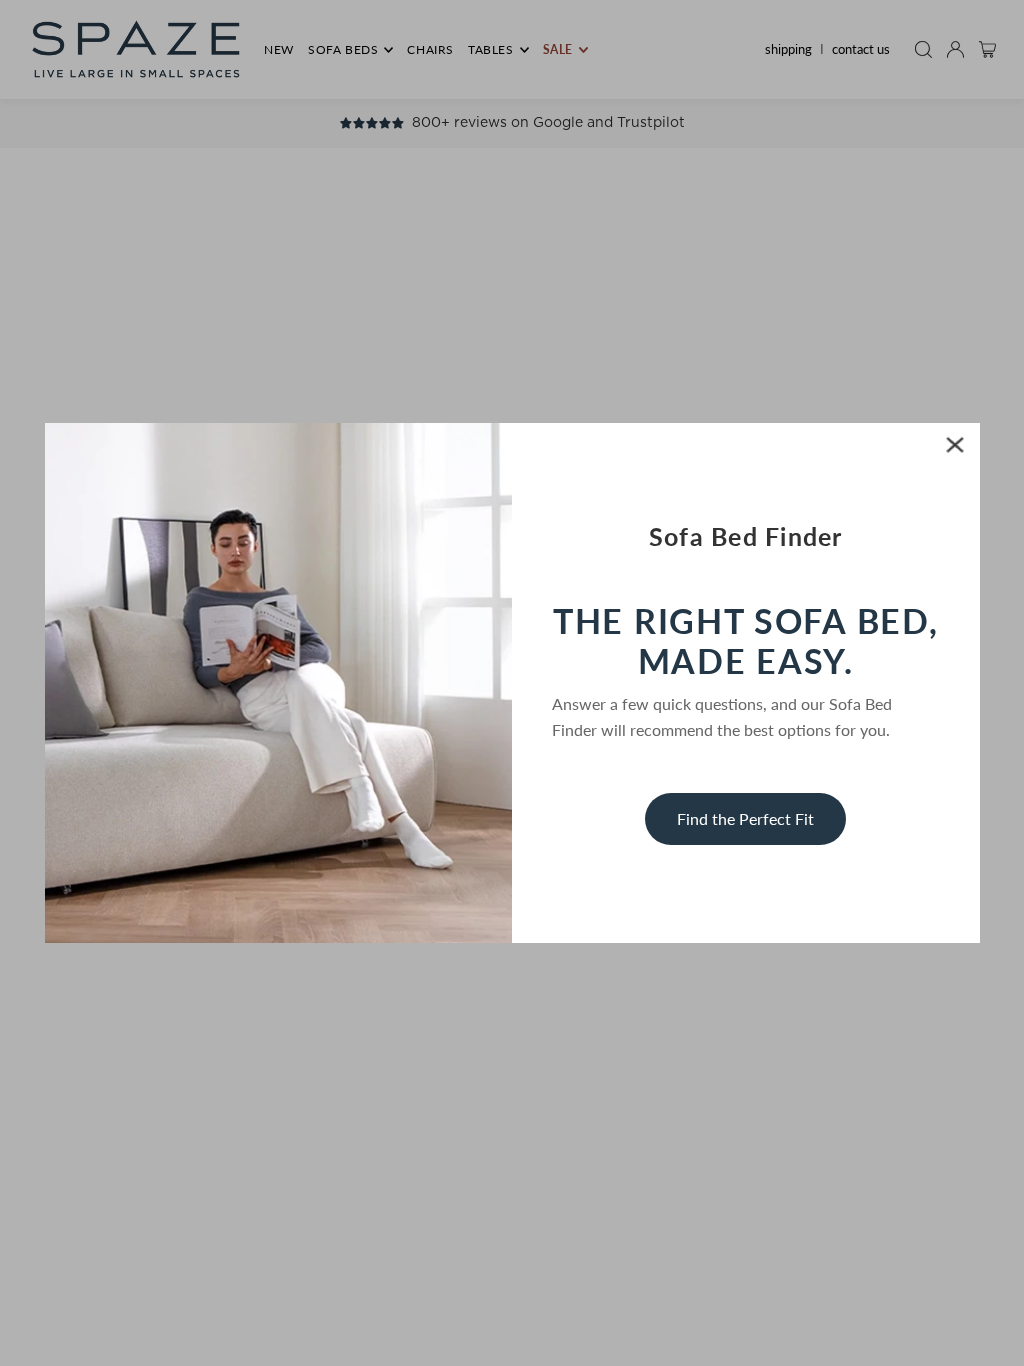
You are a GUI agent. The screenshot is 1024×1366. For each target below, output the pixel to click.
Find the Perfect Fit (745, 818)
